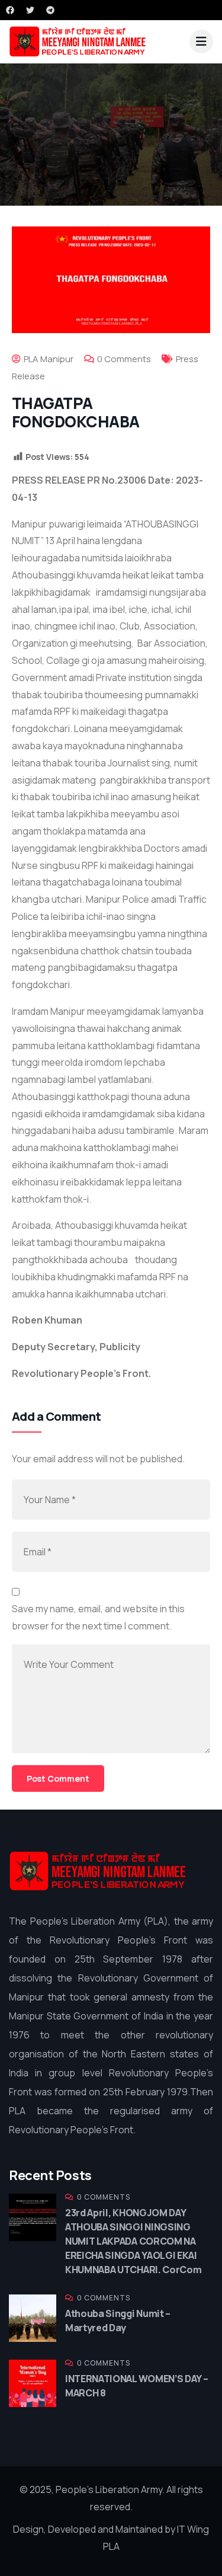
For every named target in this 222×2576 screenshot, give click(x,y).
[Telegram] (50, 10)
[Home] (98, 1871)
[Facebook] (10, 10)
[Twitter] (30, 10)
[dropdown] (201, 41)
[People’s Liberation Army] (78, 41)
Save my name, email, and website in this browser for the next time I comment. (98, 1617)
